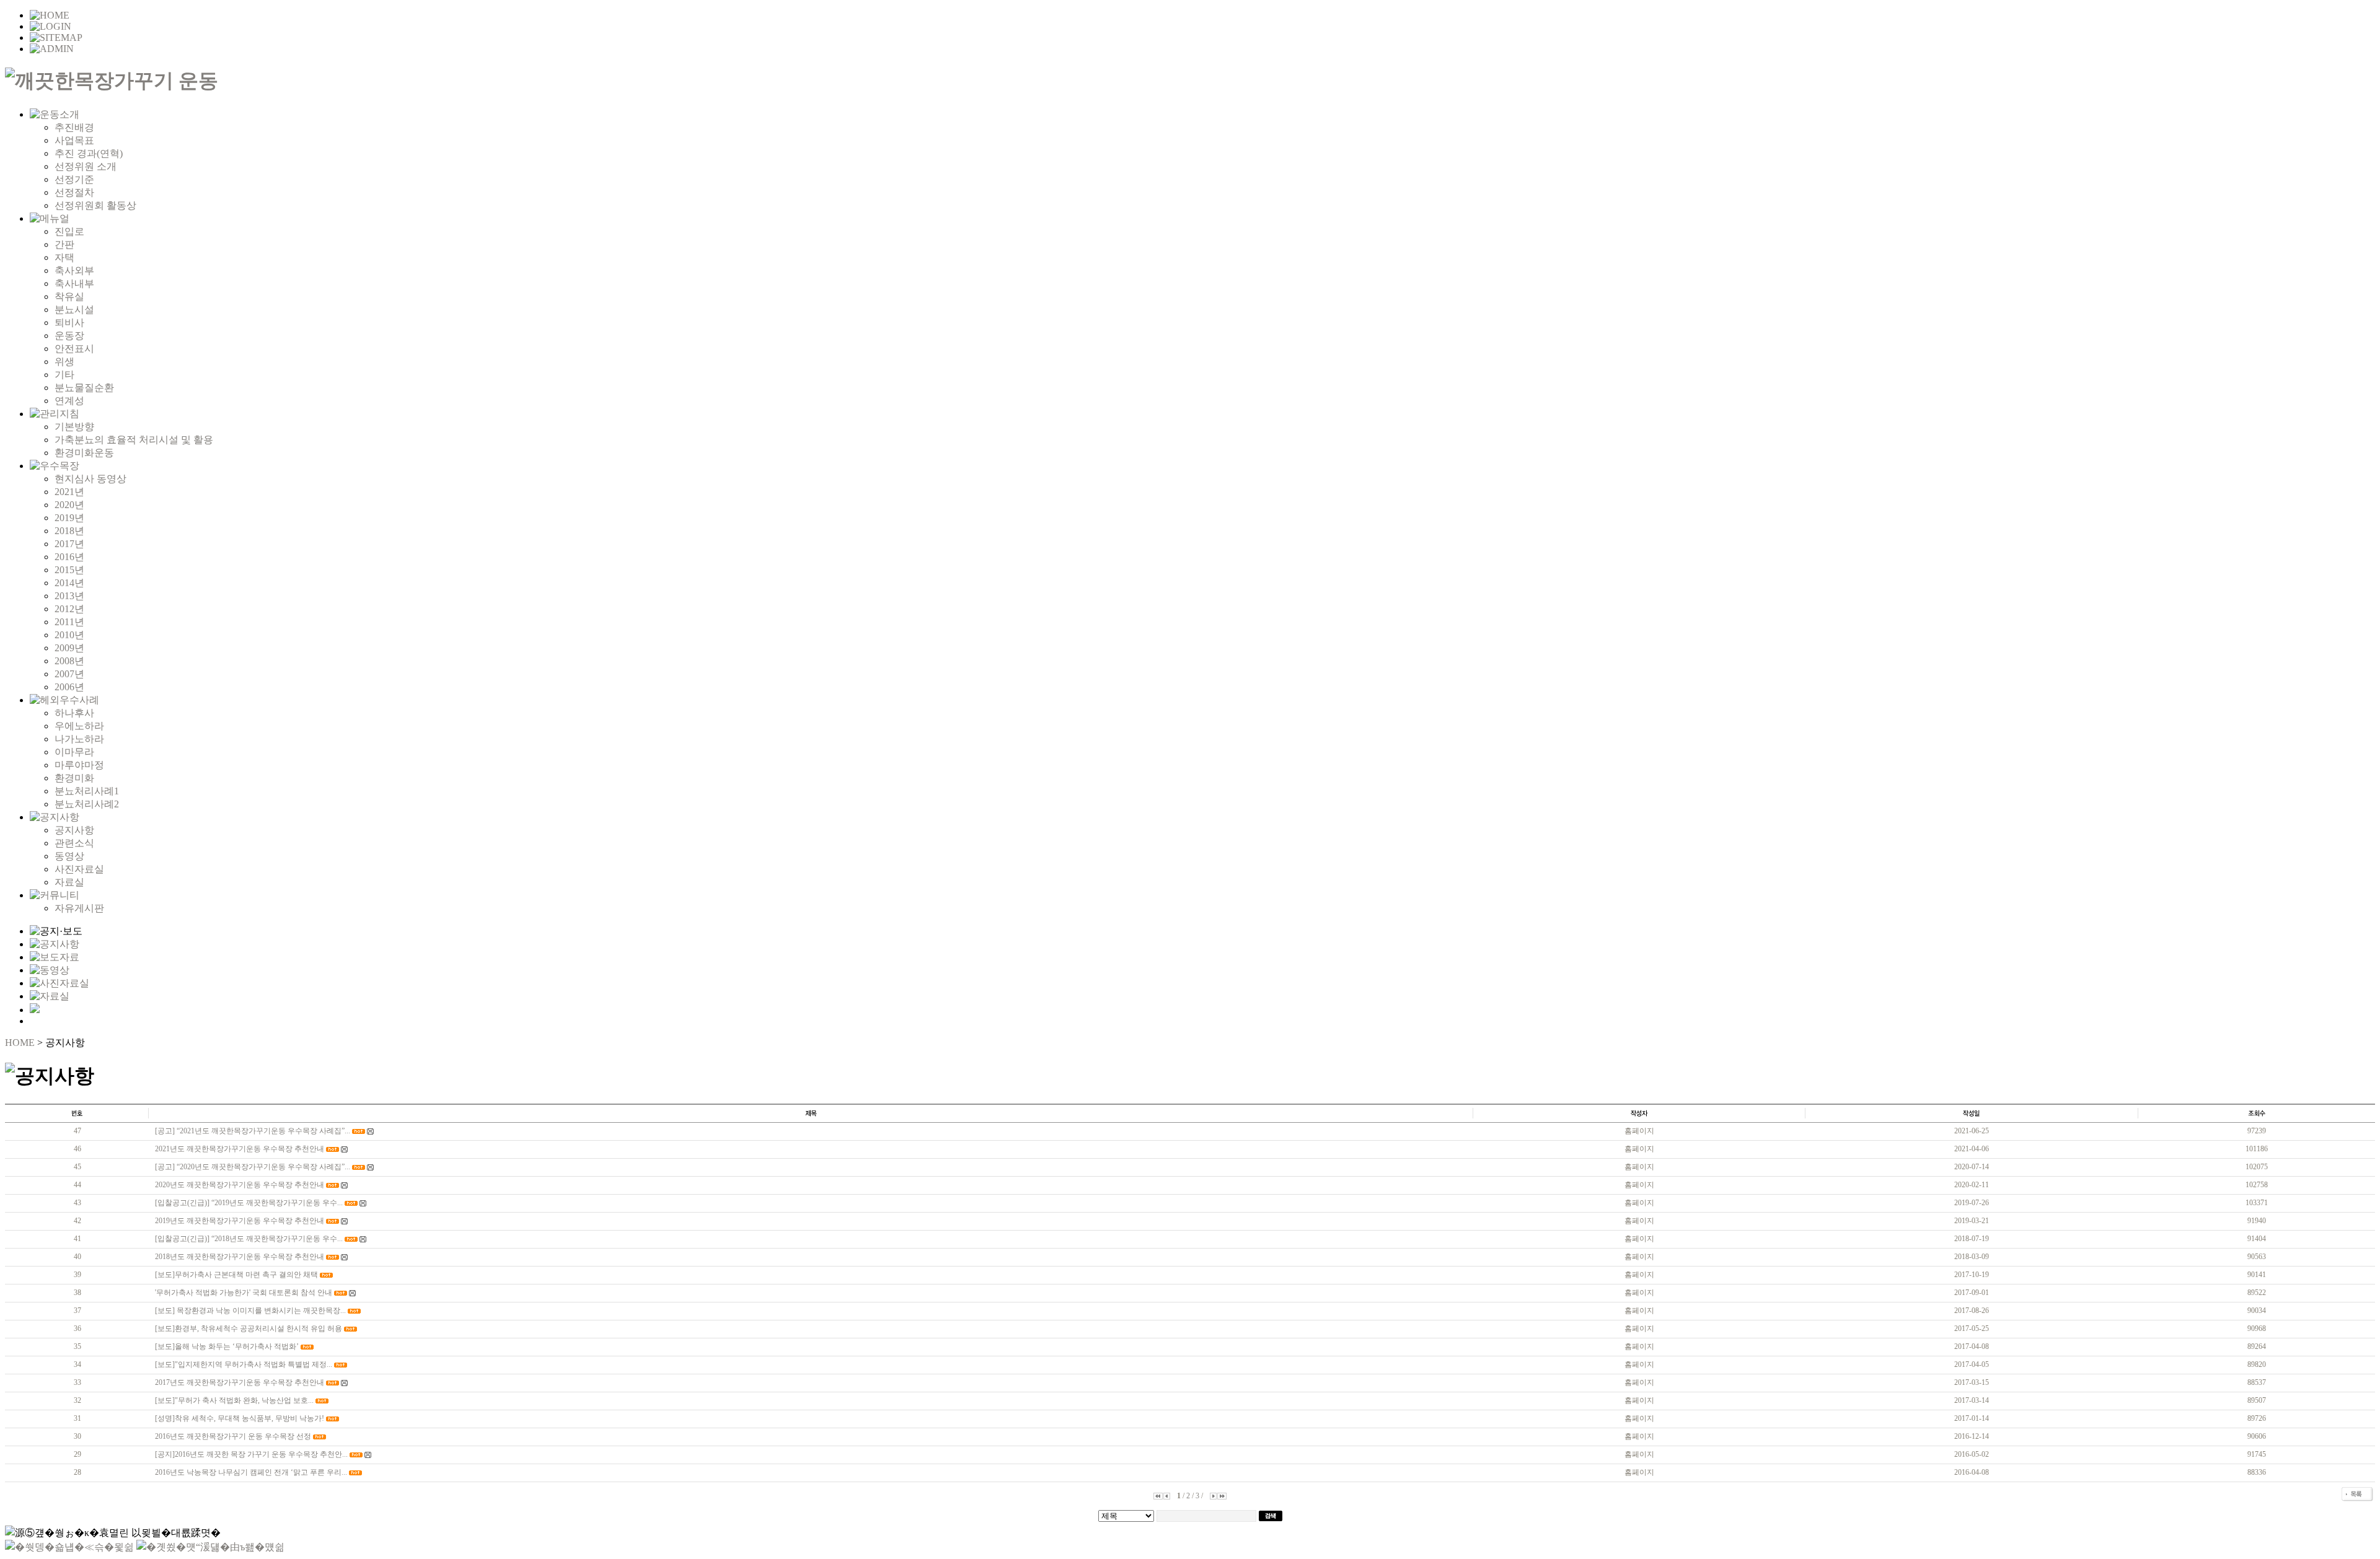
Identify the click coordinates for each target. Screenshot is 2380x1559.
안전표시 (74, 349)
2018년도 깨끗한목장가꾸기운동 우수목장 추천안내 (240, 1257)
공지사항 (74, 830)
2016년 (69, 557)
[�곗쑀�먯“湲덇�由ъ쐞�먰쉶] (210, 1547)
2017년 (69, 544)
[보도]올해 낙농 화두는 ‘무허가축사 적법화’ (227, 1346)
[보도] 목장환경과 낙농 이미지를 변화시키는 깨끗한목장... (250, 1311)
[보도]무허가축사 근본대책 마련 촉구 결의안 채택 (236, 1275)
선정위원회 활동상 (95, 205)
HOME (20, 1043)
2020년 (69, 505)
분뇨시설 (74, 310)
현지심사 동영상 (90, 479)
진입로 (69, 231)
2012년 (69, 609)
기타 (64, 375)
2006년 (69, 687)
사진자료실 (79, 869)
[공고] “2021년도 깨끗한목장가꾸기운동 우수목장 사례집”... (253, 1131)
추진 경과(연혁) (89, 153)
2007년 (69, 674)
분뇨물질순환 (84, 388)
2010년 (69, 635)
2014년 (69, 583)
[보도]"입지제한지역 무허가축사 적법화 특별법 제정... (244, 1364)
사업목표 (74, 140)
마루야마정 (79, 765)
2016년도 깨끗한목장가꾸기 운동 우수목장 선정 (233, 1436)
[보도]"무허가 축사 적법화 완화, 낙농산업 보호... (234, 1400)
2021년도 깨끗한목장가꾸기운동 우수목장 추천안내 (240, 1149)
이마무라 (74, 752)
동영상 (69, 856)
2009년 (69, 648)
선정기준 (74, 179)
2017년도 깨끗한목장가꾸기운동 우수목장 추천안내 (240, 1382)
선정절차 (74, 192)
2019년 (69, 518)
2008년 (69, 661)
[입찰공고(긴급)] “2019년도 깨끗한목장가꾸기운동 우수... (249, 1203)
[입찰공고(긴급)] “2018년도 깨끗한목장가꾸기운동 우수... (249, 1239)
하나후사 (74, 713)
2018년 (69, 531)
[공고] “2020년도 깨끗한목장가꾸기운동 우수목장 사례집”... (253, 1167)
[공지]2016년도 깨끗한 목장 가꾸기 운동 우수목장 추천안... (251, 1454)
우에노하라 (79, 726)
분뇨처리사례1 (87, 791)
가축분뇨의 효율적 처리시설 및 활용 (134, 440)
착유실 (69, 296)
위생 (64, 362)
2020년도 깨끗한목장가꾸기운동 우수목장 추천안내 (240, 1185)
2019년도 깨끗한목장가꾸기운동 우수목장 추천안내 (240, 1221)
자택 (64, 257)
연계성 (69, 401)
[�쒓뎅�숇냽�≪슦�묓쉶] (69, 1547)
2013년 (69, 596)
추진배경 (74, 127)
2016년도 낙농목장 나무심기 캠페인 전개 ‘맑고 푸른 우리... (251, 1472)
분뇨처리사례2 (87, 804)
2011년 (69, 622)
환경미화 (74, 778)
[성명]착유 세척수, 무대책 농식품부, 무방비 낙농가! (240, 1418)
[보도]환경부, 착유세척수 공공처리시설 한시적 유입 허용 (249, 1328)
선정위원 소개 (86, 166)
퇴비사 (69, 323)
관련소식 (74, 843)
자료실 (69, 882)
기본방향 (74, 427)
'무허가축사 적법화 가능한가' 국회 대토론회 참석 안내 (244, 1293)
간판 (64, 244)
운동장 (69, 336)
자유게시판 (79, 908)
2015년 (69, 570)
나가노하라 (79, 739)
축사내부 (74, 283)
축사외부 (74, 270)
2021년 (69, 492)
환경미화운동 (84, 453)
